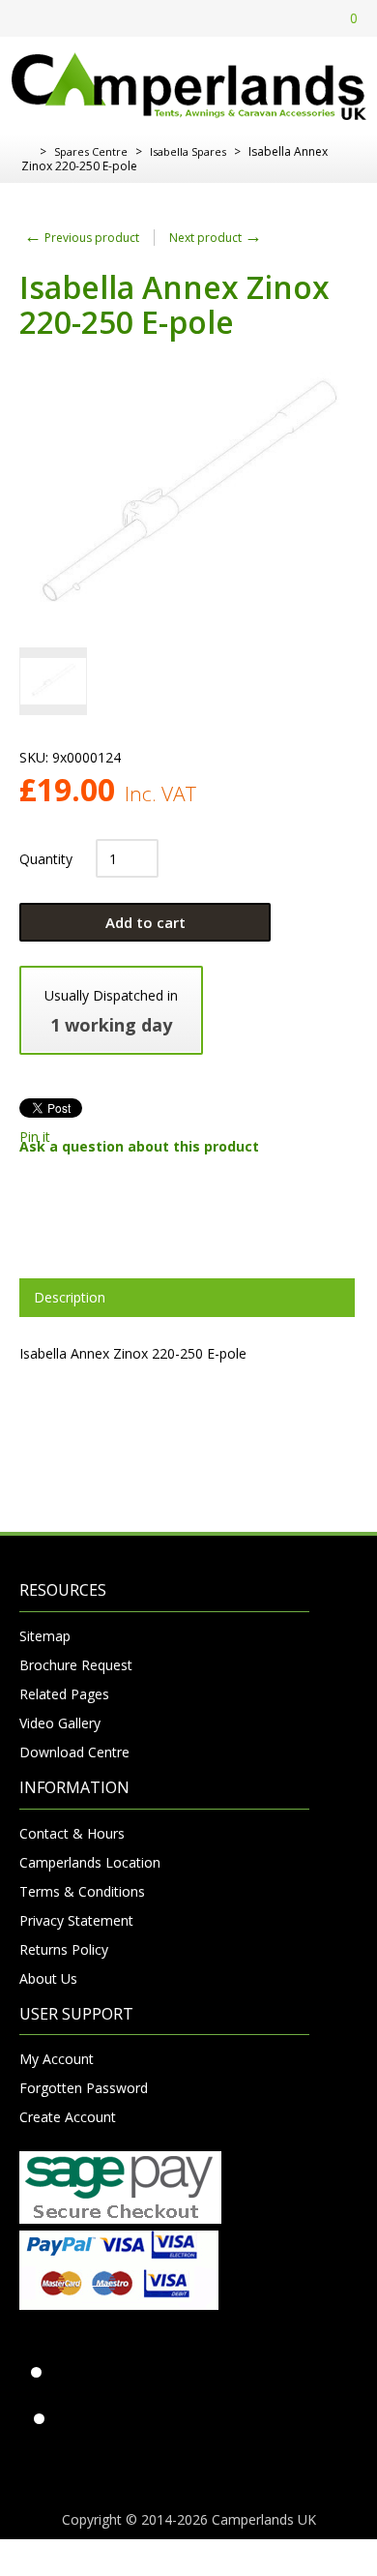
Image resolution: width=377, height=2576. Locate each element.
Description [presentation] (70, 1297)
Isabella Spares (188, 151)
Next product (216, 238)
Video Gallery (60, 1723)
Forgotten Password (84, 2088)
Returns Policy (64, 1949)
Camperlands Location (90, 1862)
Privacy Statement (76, 1920)
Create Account (68, 2117)
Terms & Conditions (82, 1891)
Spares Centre (91, 151)
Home (27, 152)
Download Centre (74, 1752)
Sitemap (45, 1636)
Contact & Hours (72, 1833)
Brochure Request (76, 1665)
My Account (57, 2059)
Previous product (82, 238)
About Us (48, 1978)
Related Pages (64, 1694)
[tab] (187, 1298)
